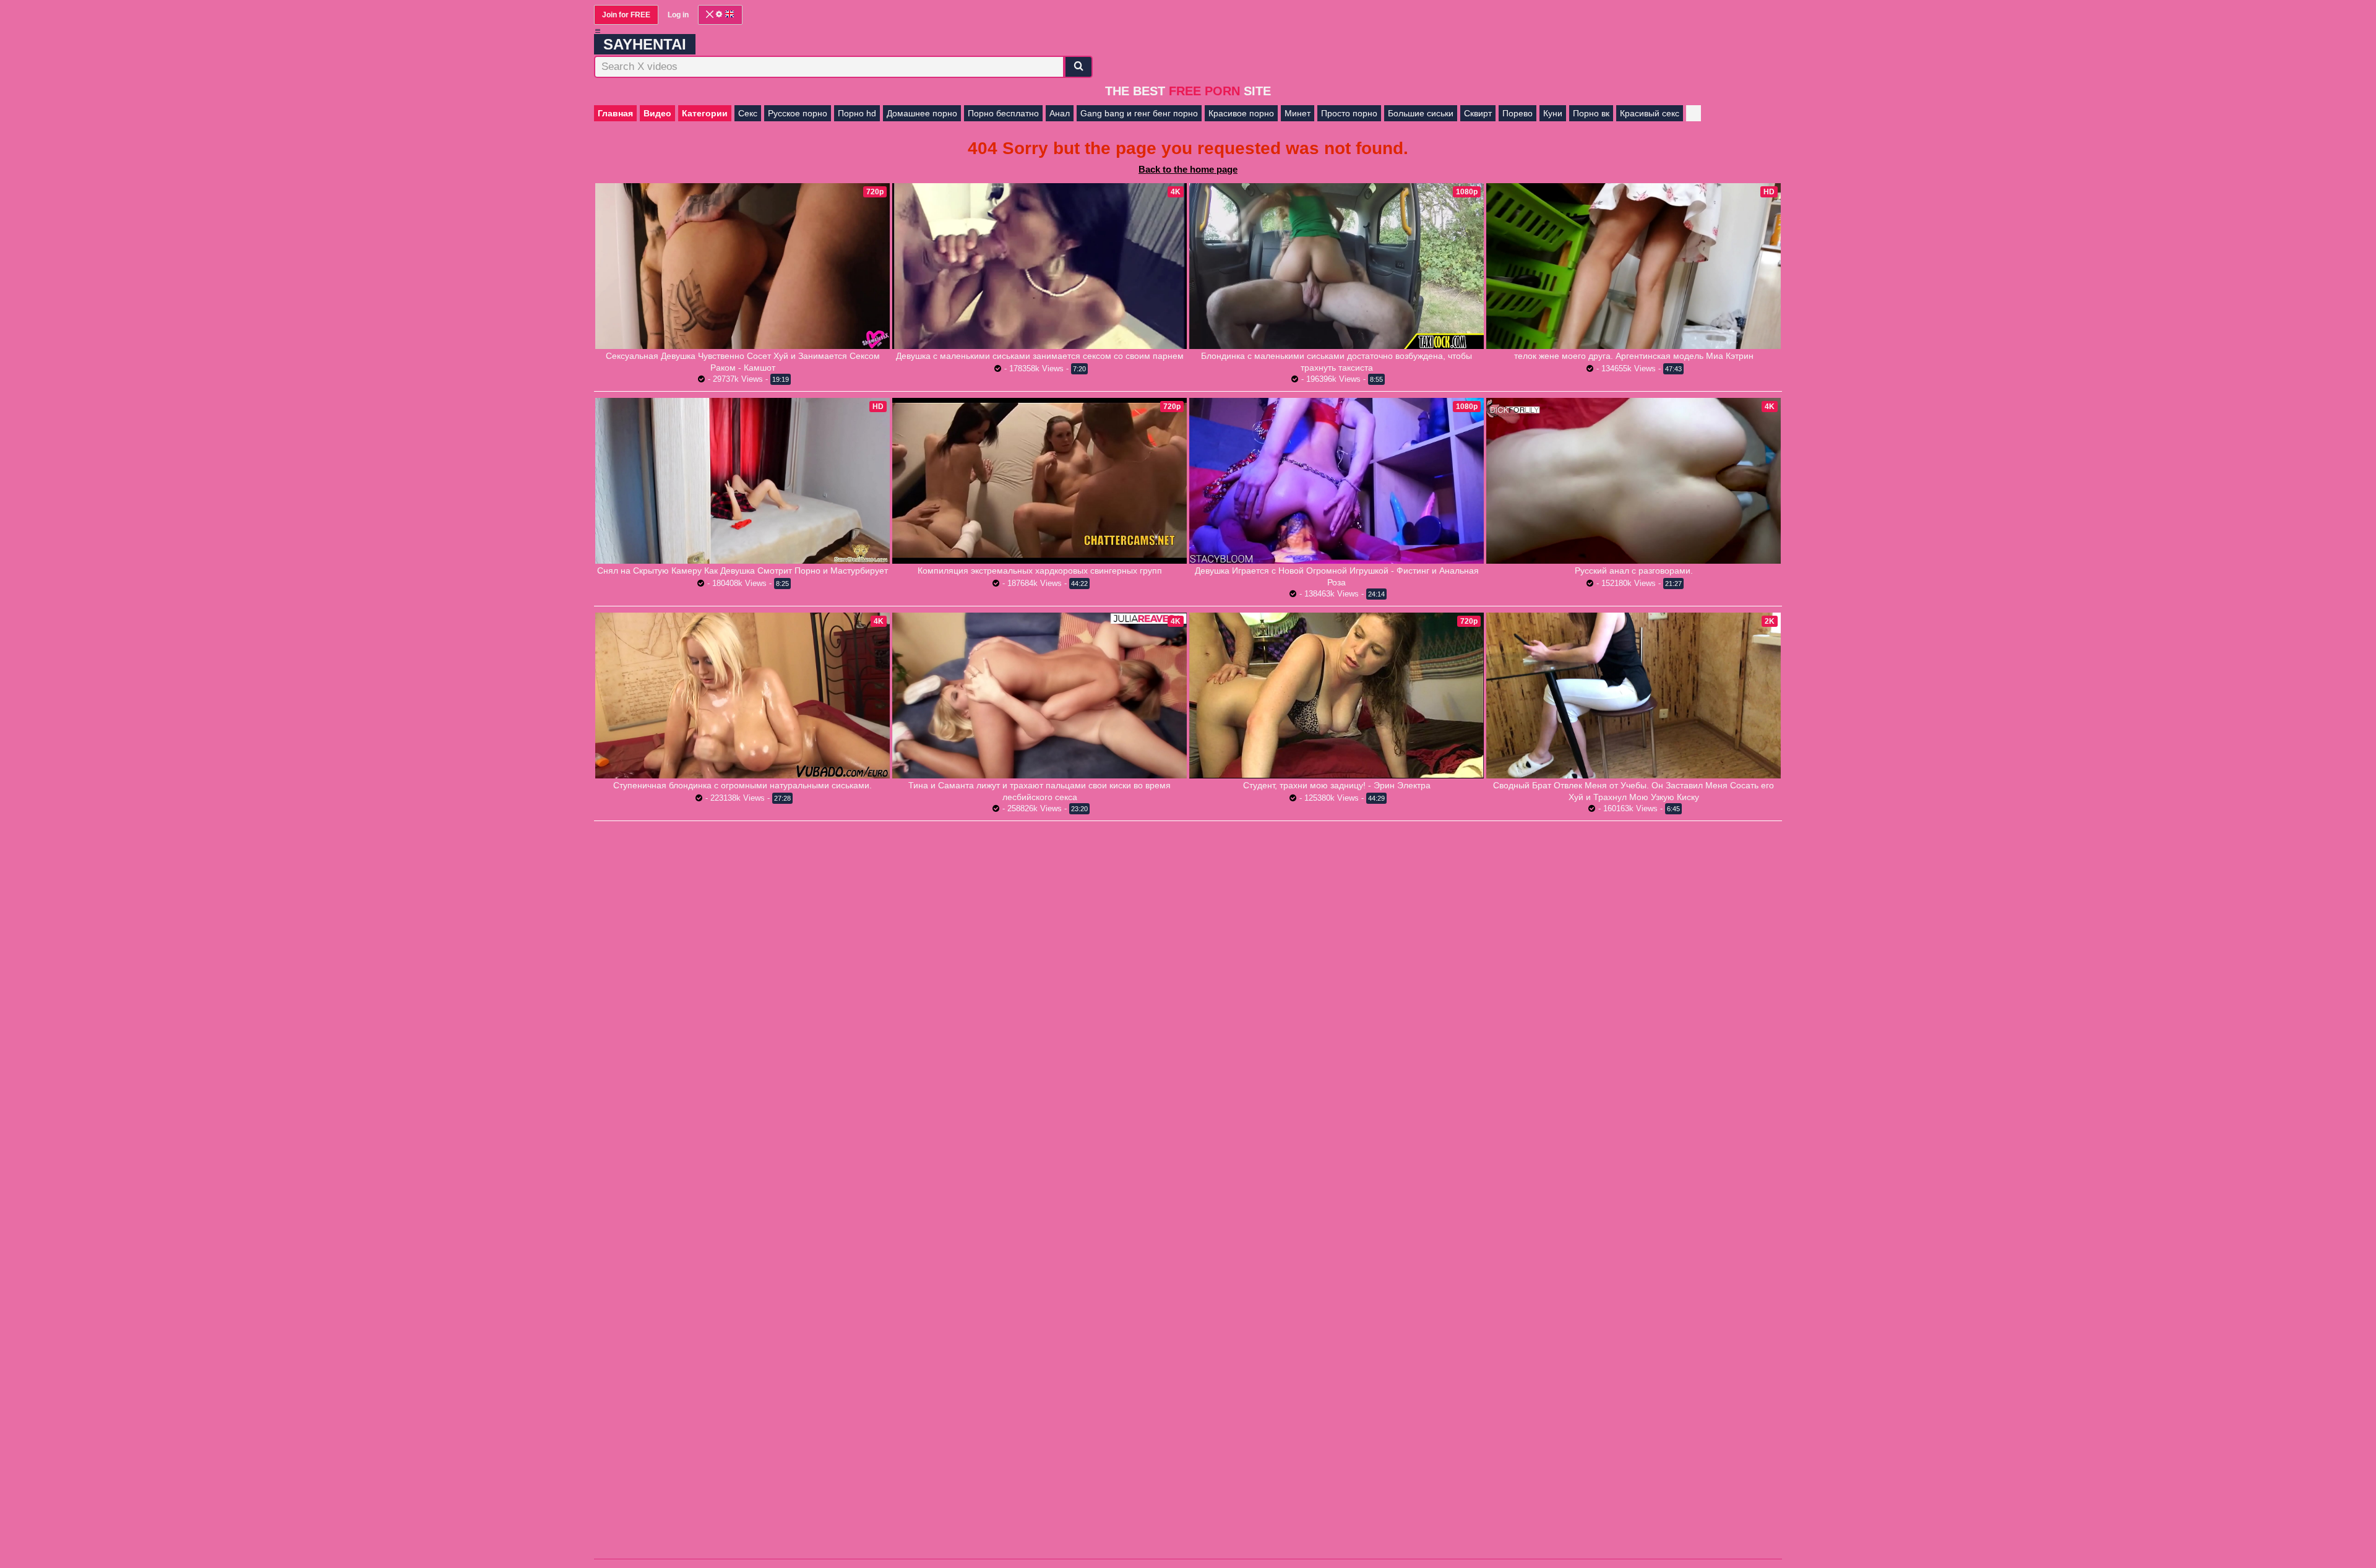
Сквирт (1478, 113)
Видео (657, 113)
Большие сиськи (1421, 113)
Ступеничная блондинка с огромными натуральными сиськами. (742, 785)
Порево (1517, 113)
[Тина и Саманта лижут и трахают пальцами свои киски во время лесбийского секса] (1039, 696)
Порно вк (1591, 113)
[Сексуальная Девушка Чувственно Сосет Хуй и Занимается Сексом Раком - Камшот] (742, 266)
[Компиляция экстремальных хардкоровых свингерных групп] (1039, 480)
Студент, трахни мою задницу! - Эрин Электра (1337, 785)
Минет (1298, 113)
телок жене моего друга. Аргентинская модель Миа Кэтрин (1634, 356)
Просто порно (1349, 113)
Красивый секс (1650, 113)
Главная (615, 113)
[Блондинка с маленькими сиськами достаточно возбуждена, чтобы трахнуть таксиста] (1336, 266)
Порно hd (857, 113)
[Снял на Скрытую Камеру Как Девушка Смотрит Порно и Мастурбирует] (742, 481)
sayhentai (645, 44)
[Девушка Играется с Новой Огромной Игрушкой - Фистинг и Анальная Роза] (1336, 481)
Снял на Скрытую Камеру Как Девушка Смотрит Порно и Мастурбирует (742, 571)
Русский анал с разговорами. (1634, 571)
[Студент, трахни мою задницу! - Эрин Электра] (1336, 695)
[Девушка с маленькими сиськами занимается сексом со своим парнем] (1039, 266)
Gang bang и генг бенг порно (1139, 113)
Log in (678, 15)
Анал (1060, 113)
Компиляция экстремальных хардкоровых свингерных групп (1040, 571)
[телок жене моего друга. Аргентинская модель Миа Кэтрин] (1633, 266)
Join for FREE (626, 15)
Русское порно (798, 113)
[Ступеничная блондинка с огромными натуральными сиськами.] (742, 696)
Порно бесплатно (1003, 113)
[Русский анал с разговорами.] (1633, 481)
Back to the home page (1188, 169)
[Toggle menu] (598, 31)
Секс (748, 113)
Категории (705, 113)
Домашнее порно (922, 113)
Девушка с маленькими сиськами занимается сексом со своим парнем (1040, 356)
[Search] (1078, 67)
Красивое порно (1241, 113)
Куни (1553, 113)
